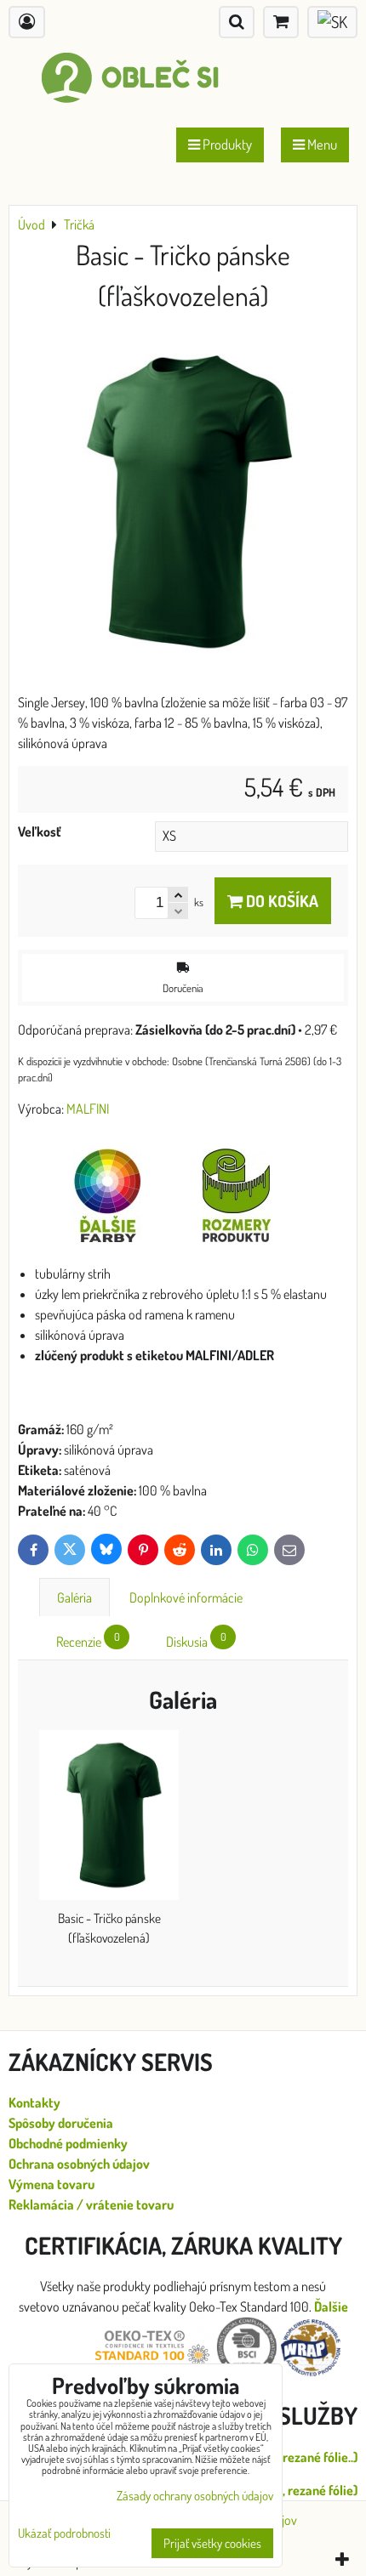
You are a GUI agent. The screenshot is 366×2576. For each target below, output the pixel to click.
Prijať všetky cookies (212, 2543)
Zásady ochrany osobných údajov (195, 2496)
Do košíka (280, 901)
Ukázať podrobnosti (64, 2534)
